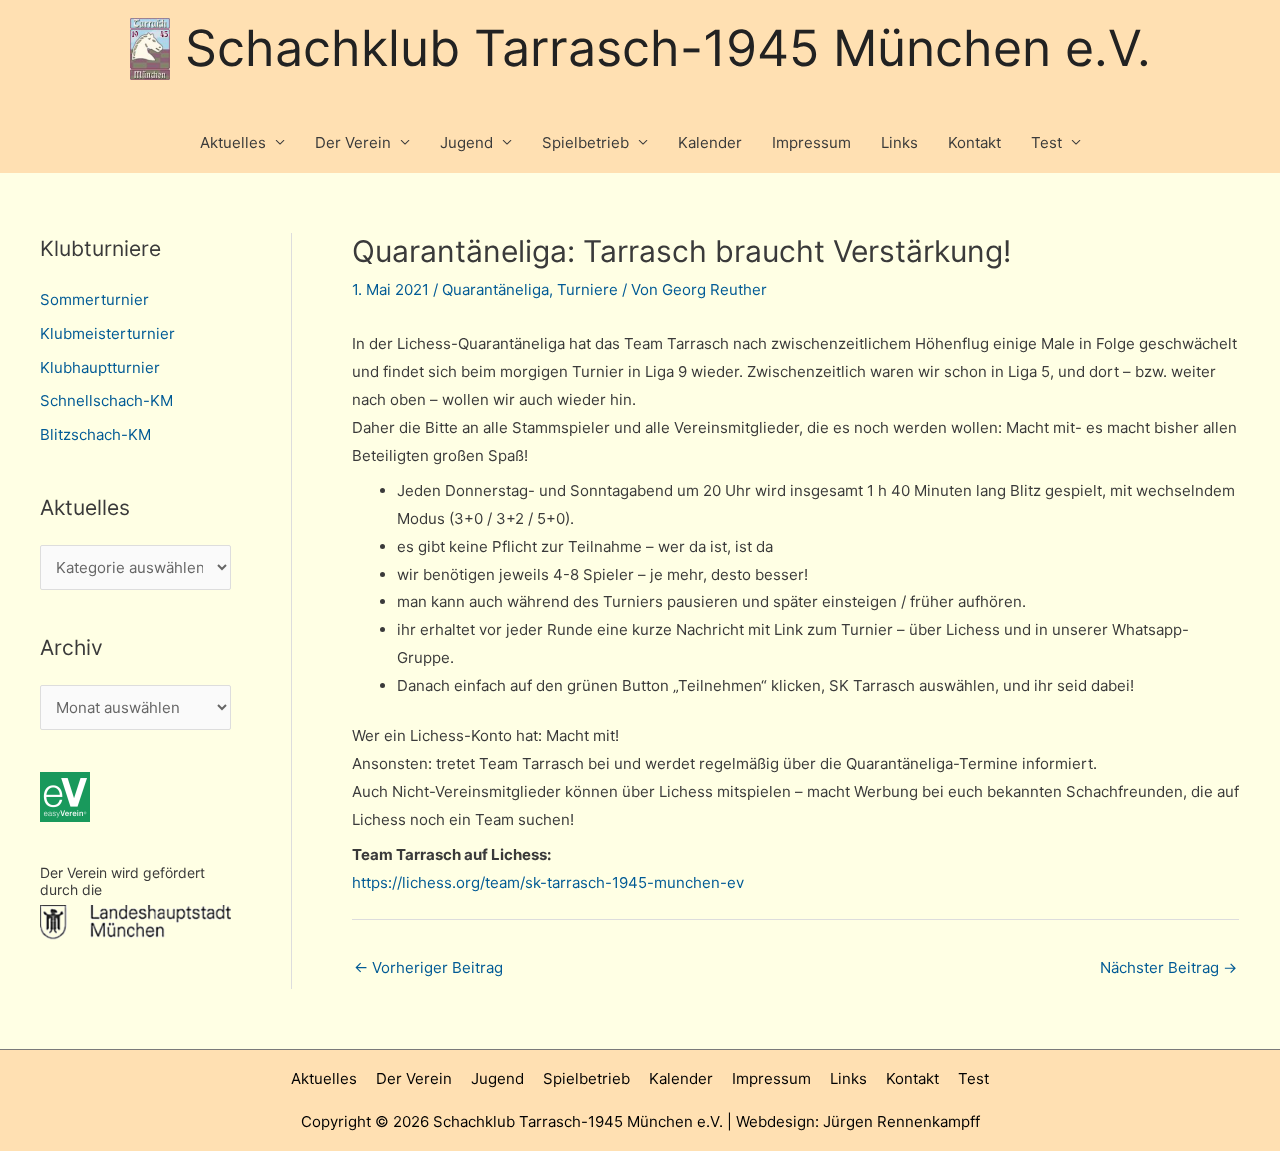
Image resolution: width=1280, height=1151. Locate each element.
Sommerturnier (94, 299)
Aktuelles (233, 142)
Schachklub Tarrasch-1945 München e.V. (668, 48)
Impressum (811, 142)
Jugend (466, 142)
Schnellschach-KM (106, 400)
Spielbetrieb (585, 142)
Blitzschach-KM (95, 434)
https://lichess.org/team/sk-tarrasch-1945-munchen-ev (548, 882)
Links (899, 142)
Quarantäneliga (495, 289)
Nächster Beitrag (1168, 967)
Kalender (710, 142)
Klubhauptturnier (100, 367)
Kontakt (974, 142)
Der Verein (353, 142)
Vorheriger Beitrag (428, 967)
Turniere (587, 289)
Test (1046, 142)
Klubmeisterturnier (107, 333)
